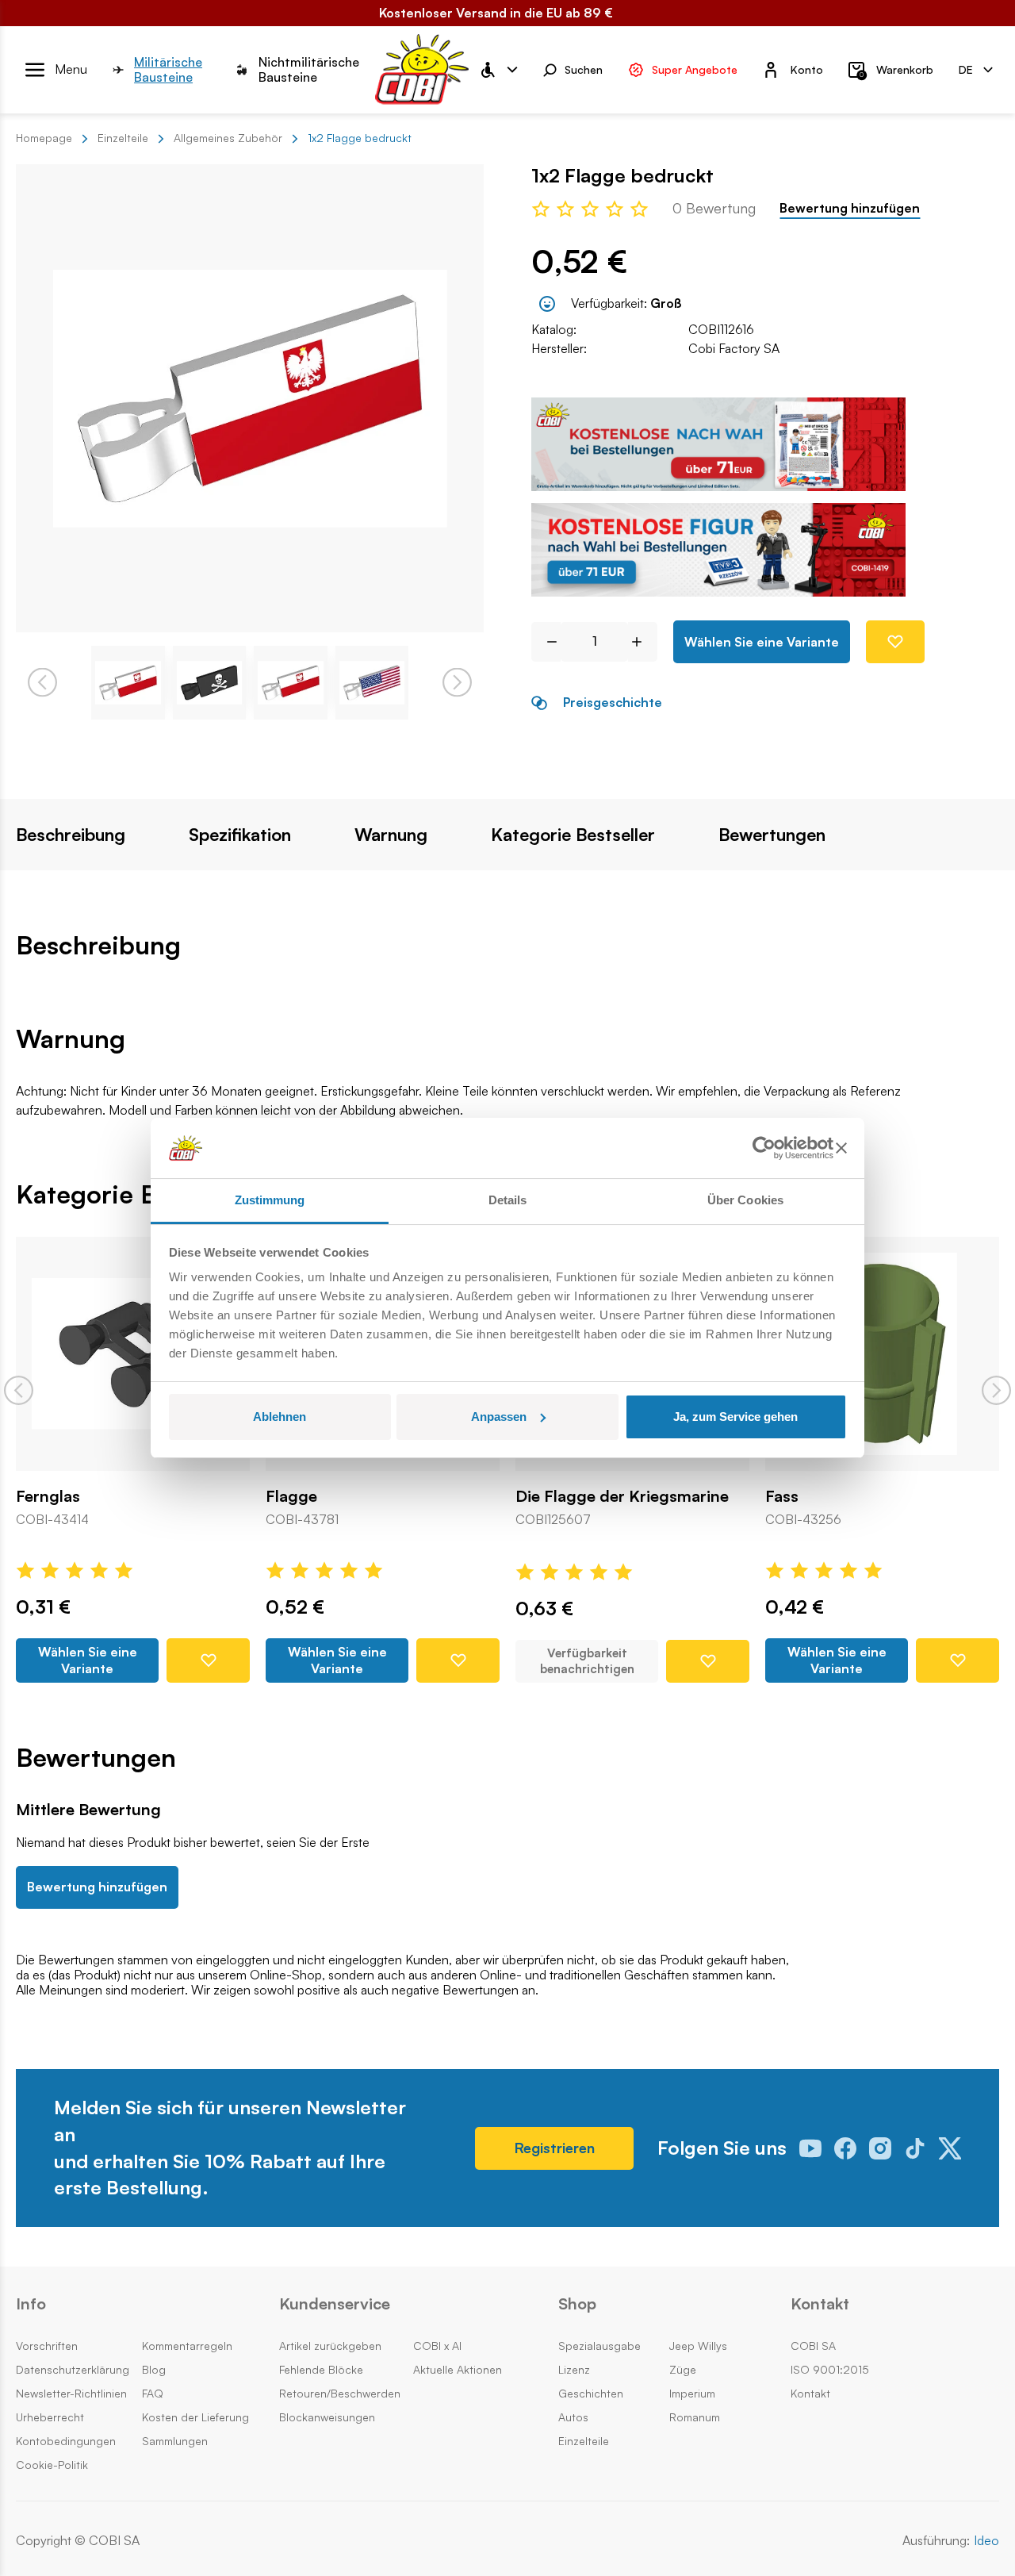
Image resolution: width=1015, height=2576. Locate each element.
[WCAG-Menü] (498, 70)
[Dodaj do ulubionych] (895, 642)
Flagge (291, 1496)
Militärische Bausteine (168, 70)
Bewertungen (772, 835)
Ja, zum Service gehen (735, 1417)
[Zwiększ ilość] (643, 642)
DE (966, 69)
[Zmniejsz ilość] (546, 642)
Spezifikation (240, 835)
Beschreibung (71, 835)
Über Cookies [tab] (745, 1200)
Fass (782, 1496)
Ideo (986, 2541)
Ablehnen (280, 1417)
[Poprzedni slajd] (19, 1390)
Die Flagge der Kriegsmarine (622, 1496)
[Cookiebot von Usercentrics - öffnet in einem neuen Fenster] (764, 1148)
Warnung (391, 835)
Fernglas (48, 1496)
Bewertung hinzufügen (850, 208)
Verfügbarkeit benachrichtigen (587, 1661)
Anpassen (499, 1417)
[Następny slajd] (996, 1390)
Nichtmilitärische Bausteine (309, 70)
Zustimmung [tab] (270, 1200)
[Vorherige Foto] (42, 683)
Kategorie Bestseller (573, 835)
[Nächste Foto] (457, 683)
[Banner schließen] (841, 1148)
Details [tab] (508, 1200)
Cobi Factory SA (734, 348)
